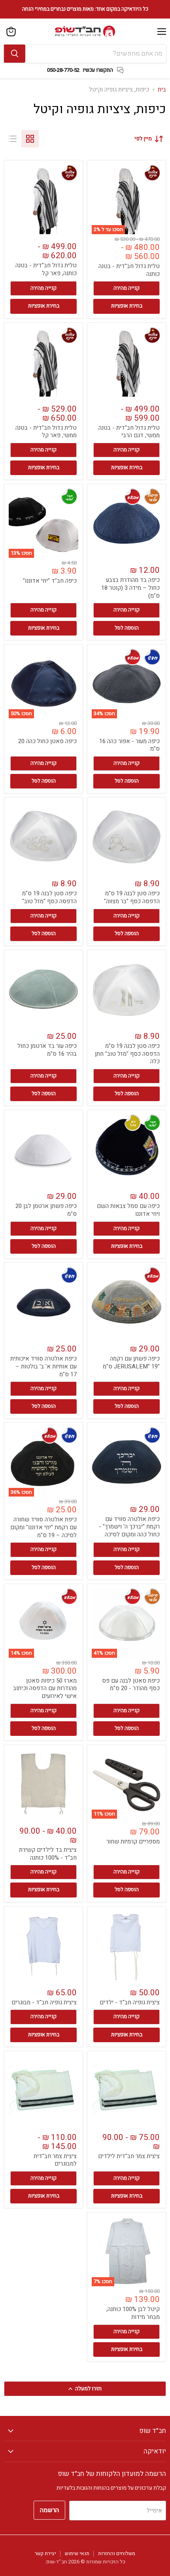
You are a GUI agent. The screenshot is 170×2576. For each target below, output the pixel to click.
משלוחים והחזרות (117, 2553)
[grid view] (30, 139)
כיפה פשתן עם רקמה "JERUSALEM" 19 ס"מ (131, 1363)
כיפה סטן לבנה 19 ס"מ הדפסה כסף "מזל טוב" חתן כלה (127, 1054)
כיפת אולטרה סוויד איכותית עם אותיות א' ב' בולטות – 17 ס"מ (43, 1366)
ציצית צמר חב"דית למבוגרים (55, 2160)
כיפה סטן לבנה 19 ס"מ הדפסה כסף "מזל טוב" (49, 897)
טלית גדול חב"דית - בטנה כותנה (129, 270)
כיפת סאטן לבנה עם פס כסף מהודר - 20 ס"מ (131, 1685)
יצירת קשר (45, 2553)
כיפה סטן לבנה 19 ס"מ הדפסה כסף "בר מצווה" (132, 897)
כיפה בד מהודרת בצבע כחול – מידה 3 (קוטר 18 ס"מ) (130, 588)
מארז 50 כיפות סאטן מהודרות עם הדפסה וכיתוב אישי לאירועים (45, 1688)
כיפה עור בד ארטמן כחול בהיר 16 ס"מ (47, 1050)
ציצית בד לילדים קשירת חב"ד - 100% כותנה (48, 1854)
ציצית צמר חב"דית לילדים (129, 2156)
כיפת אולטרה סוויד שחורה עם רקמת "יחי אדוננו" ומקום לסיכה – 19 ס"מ (43, 1527)
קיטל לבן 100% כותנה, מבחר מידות (133, 2313)
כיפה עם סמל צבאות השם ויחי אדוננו (128, 1210)
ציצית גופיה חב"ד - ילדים (130, 2002)
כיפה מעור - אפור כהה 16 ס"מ (129, 745)
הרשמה (49, 2510)
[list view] (13, 139)
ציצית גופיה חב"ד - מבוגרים (44, 2002)
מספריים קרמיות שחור (133, 1842)
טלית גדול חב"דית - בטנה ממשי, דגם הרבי (129, 432)
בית (162, 90)
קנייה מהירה (127, 288)
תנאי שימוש (77, 2553)
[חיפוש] (15, 54)
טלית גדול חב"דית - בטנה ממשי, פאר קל (46, 432)
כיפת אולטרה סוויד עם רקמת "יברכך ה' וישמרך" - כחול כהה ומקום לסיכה (129, 1527)
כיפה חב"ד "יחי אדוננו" (50, 581)
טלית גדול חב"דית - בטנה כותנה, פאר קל (46, 269)
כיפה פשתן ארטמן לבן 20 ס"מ (46, 1210)
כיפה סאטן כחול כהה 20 (47, 741)
